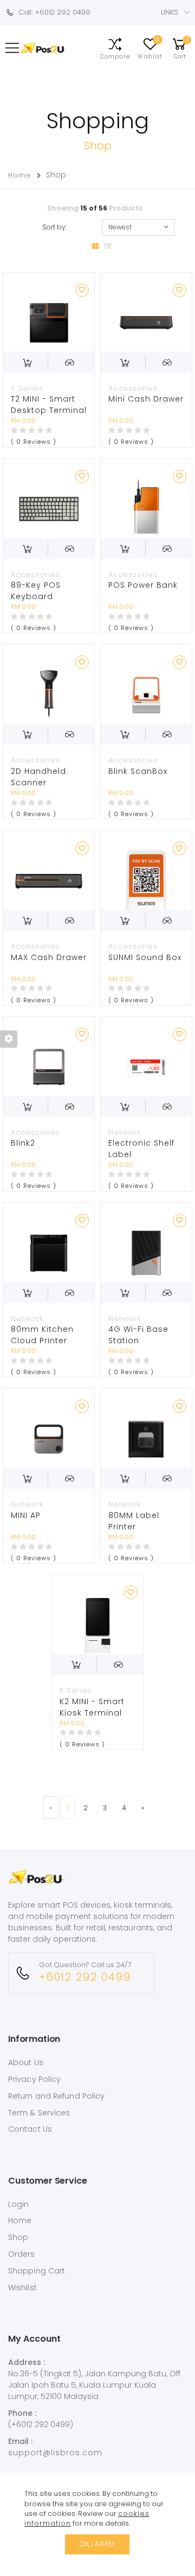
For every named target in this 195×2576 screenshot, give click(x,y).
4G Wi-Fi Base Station (138, 1335)
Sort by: (54, 227)
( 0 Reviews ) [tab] (34, 442)
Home (20, 175)
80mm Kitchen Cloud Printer (42, 1335)
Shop (18, 2237)
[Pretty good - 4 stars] (40, 430)
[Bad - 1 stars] (14, 430)
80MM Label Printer (134, 1521)
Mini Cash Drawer (146, 399)
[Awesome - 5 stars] (49, 430)
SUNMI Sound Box (145, 957)
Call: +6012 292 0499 (52, 12)
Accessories (133, 388)
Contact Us (30, 2129)
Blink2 (23, 1143)
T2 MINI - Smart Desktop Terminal (49, 405)
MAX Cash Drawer (49, 957)
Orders (22, 2254)
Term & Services (39, 2113)
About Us (26, 2062)
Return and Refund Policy (56, 2096)
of (95, 208)
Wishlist (22, 2288)
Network (125, 1132)
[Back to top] (150, 2542)
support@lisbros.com (55, 2453)
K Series (76, 1690)
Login (19, 2204)
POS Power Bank (143, 585)
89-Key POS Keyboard (36, 591)
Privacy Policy (34, 2079)
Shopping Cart (37, 2271)
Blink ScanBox (138, 771)
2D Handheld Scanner (38, 777)
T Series (27, 388)
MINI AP (26, 1515)
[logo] (37, 1887)
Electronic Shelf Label (141, 1149)
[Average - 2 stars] (23, 430)
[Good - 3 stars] (32, 430)
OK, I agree (98, 2544)
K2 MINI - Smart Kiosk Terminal (92, 1707)
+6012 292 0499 (85, 1977)
